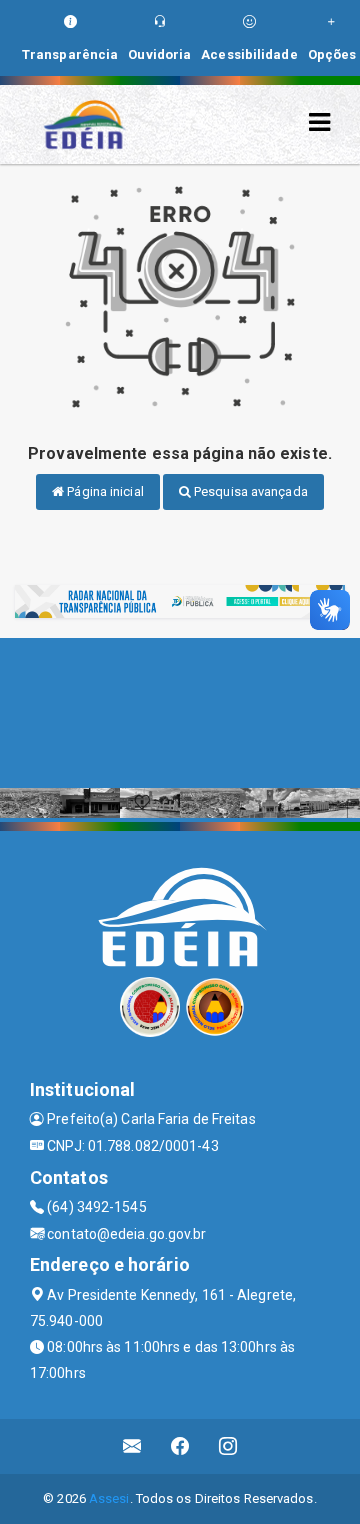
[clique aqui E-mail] (132, 1446)
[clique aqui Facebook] (180, 1446)
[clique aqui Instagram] (228, 1446)
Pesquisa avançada (249, 491)
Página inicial (104, 491)
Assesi (109, 1498)
